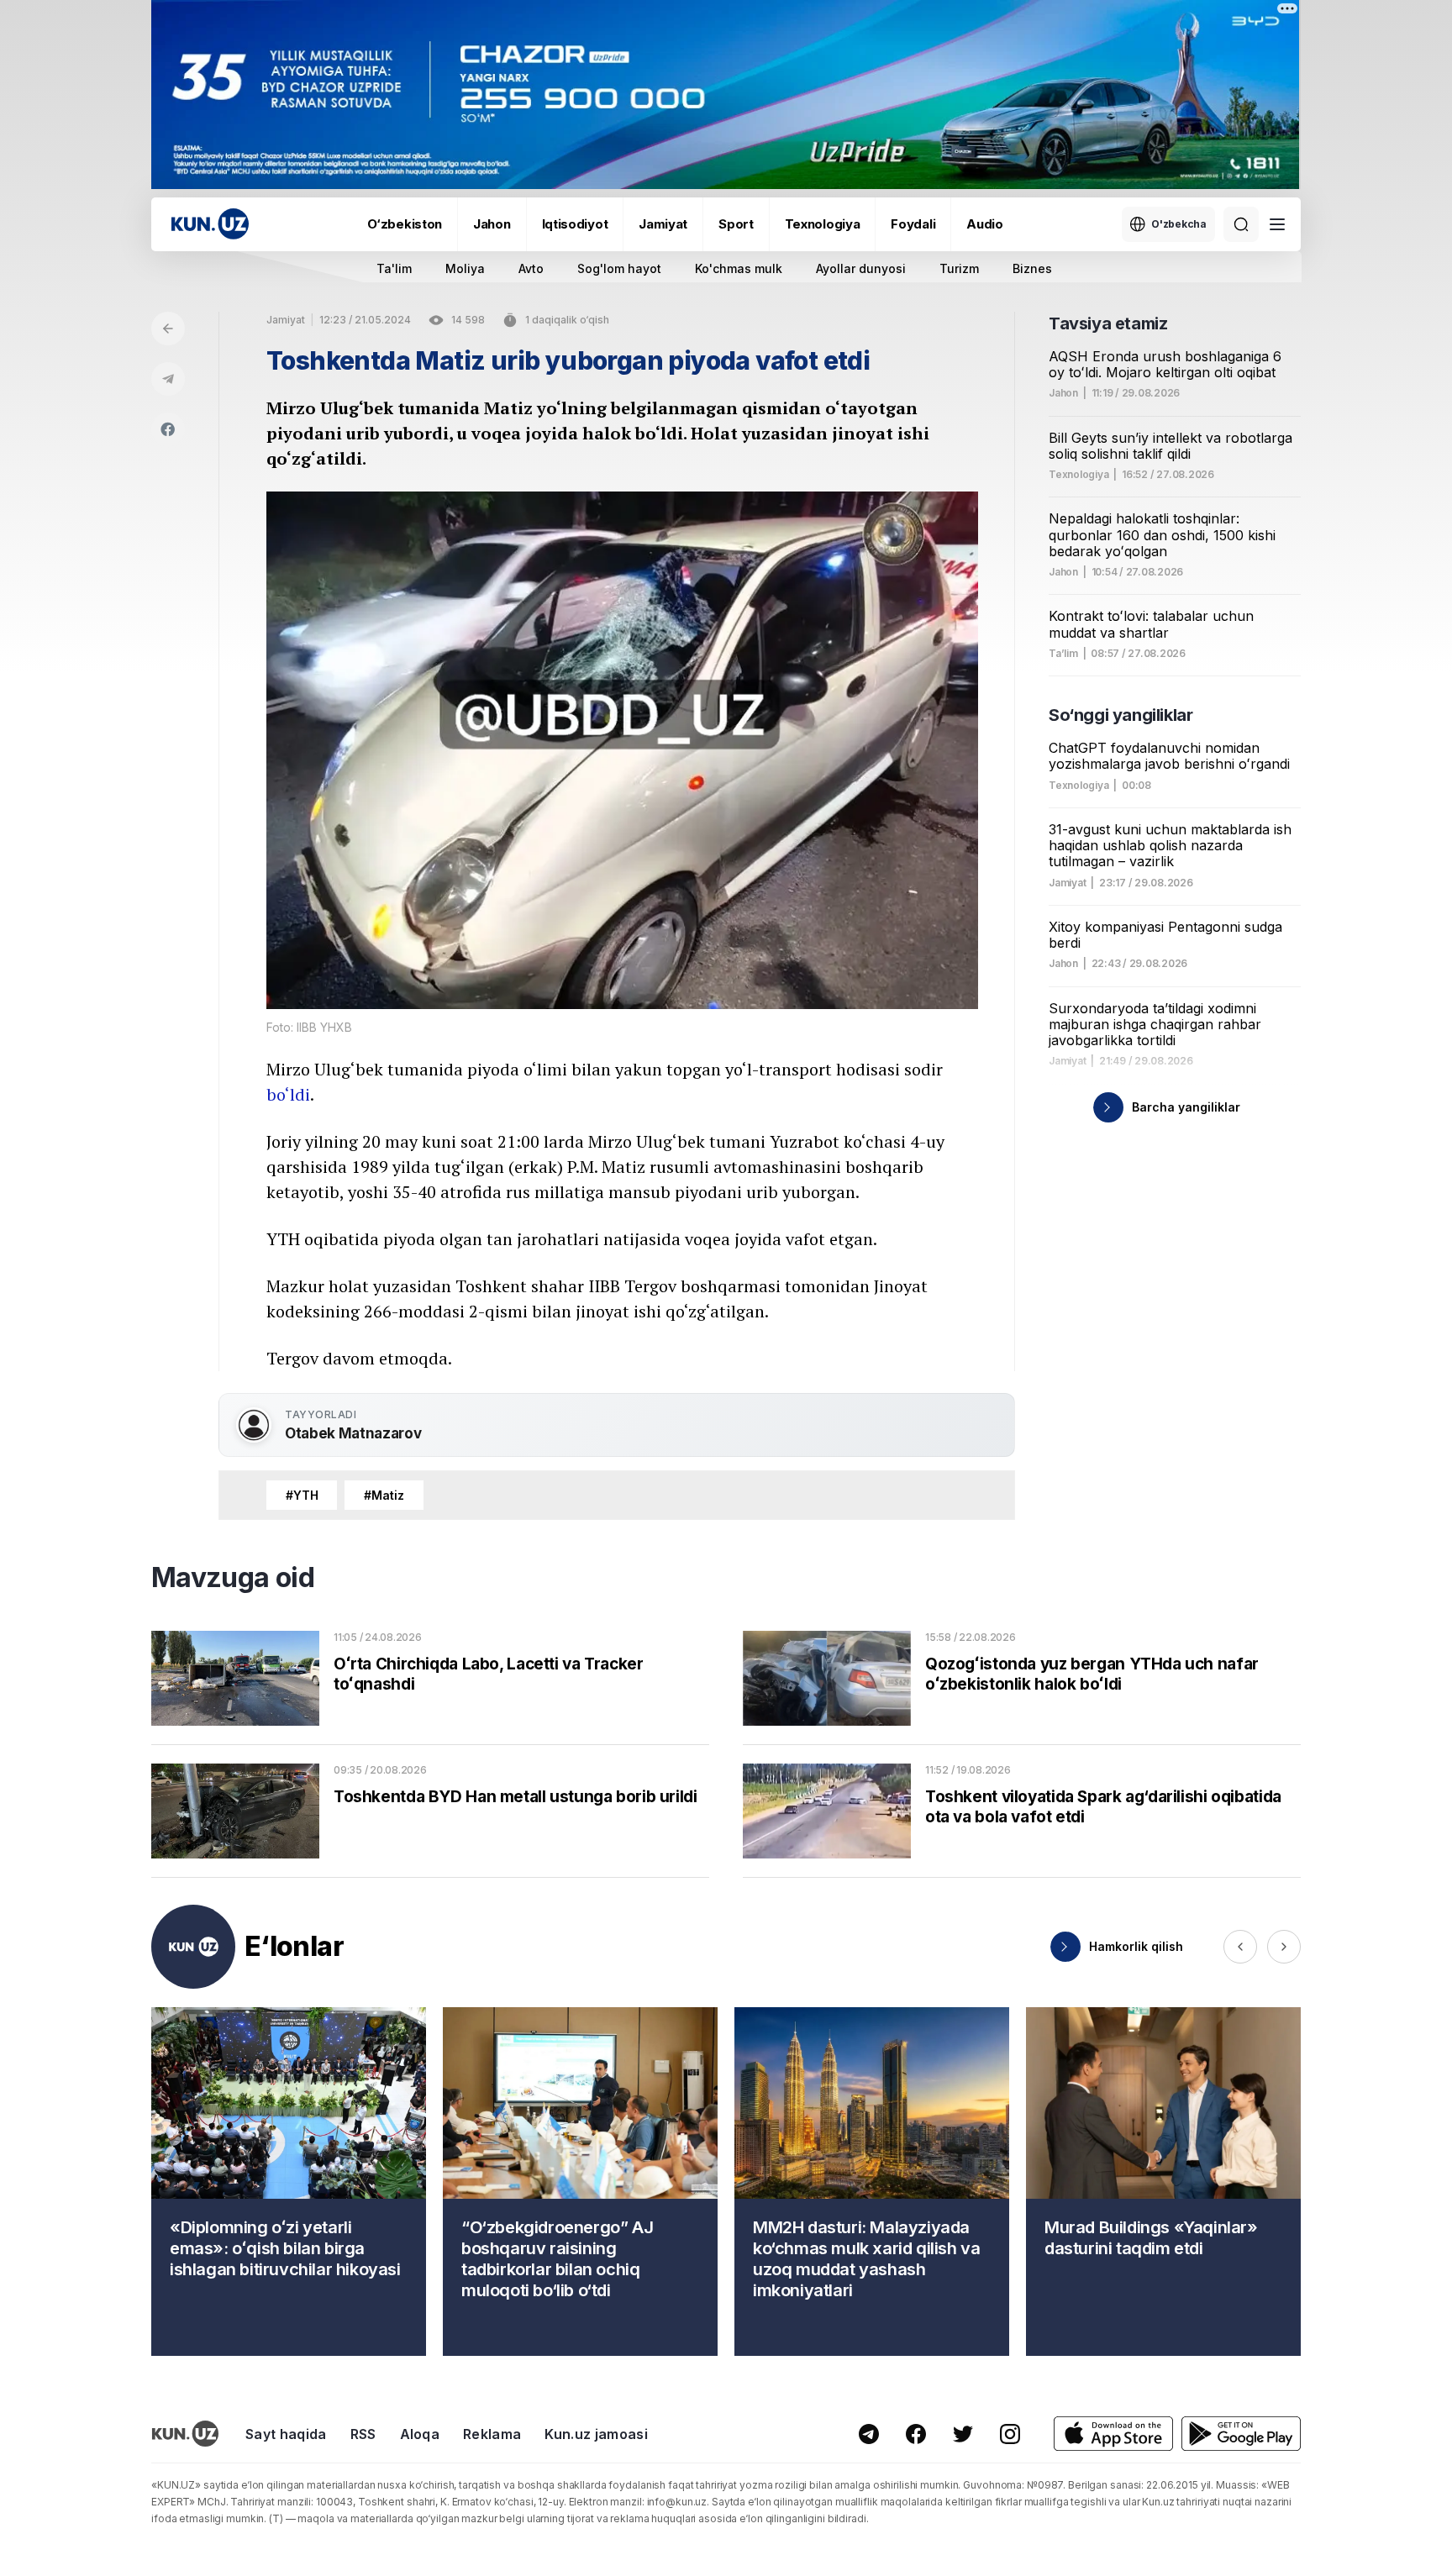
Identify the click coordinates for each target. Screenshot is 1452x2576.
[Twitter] (963, 2434)
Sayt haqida (286, 2434)
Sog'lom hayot (619, 268)
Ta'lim (394, 268)
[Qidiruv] (1241, 224)
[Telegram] (168, 379)
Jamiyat (663, 224)
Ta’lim (1063, 654)
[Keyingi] (1284, 1947)
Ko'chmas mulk (739, 268)
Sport (736, 224)
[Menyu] (1277, 224)
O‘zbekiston (405, 224)
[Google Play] (1241, 2434)
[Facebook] (168, 429)
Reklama (492, 2434)
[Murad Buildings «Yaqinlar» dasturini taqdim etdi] (1163, 2182)
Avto (531, 268)
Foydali (913, 224)
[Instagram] (1010, 2434)
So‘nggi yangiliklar (1121, 715)
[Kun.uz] (210, 224)
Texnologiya (823, 224)
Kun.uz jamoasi (596, 2434)
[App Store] (1113, 2434)
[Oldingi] (1240, 1947)
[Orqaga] (168, 329)
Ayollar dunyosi (861, 268)
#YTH (302, 1495)
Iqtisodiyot (575, 224)
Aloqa (420, 2434)
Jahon (492, 224)
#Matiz (384, 1495)
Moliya (465, 268)
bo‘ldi (288, 1094)
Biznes (1032, 268)
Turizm (959, 268)
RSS (363, 2434)
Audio (985, 224)
